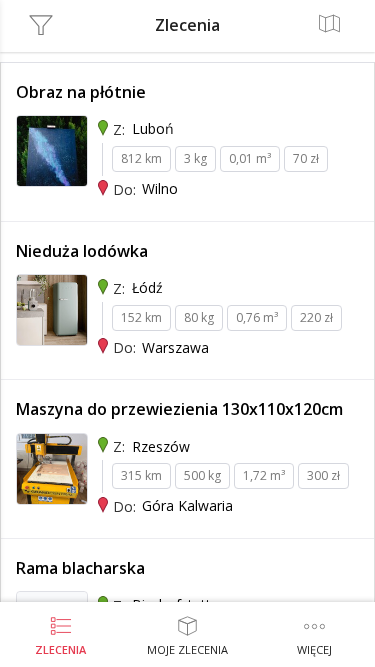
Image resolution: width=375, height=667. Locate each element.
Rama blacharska (80, 568)
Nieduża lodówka (82, 251)
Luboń (153, 128)
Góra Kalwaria (187, 505)
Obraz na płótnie (81, 92)
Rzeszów (161, 446)
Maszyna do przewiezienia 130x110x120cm (179, 409)
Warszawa (175, 347)
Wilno (160, 188)
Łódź (147, 287)
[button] (314, 637)
